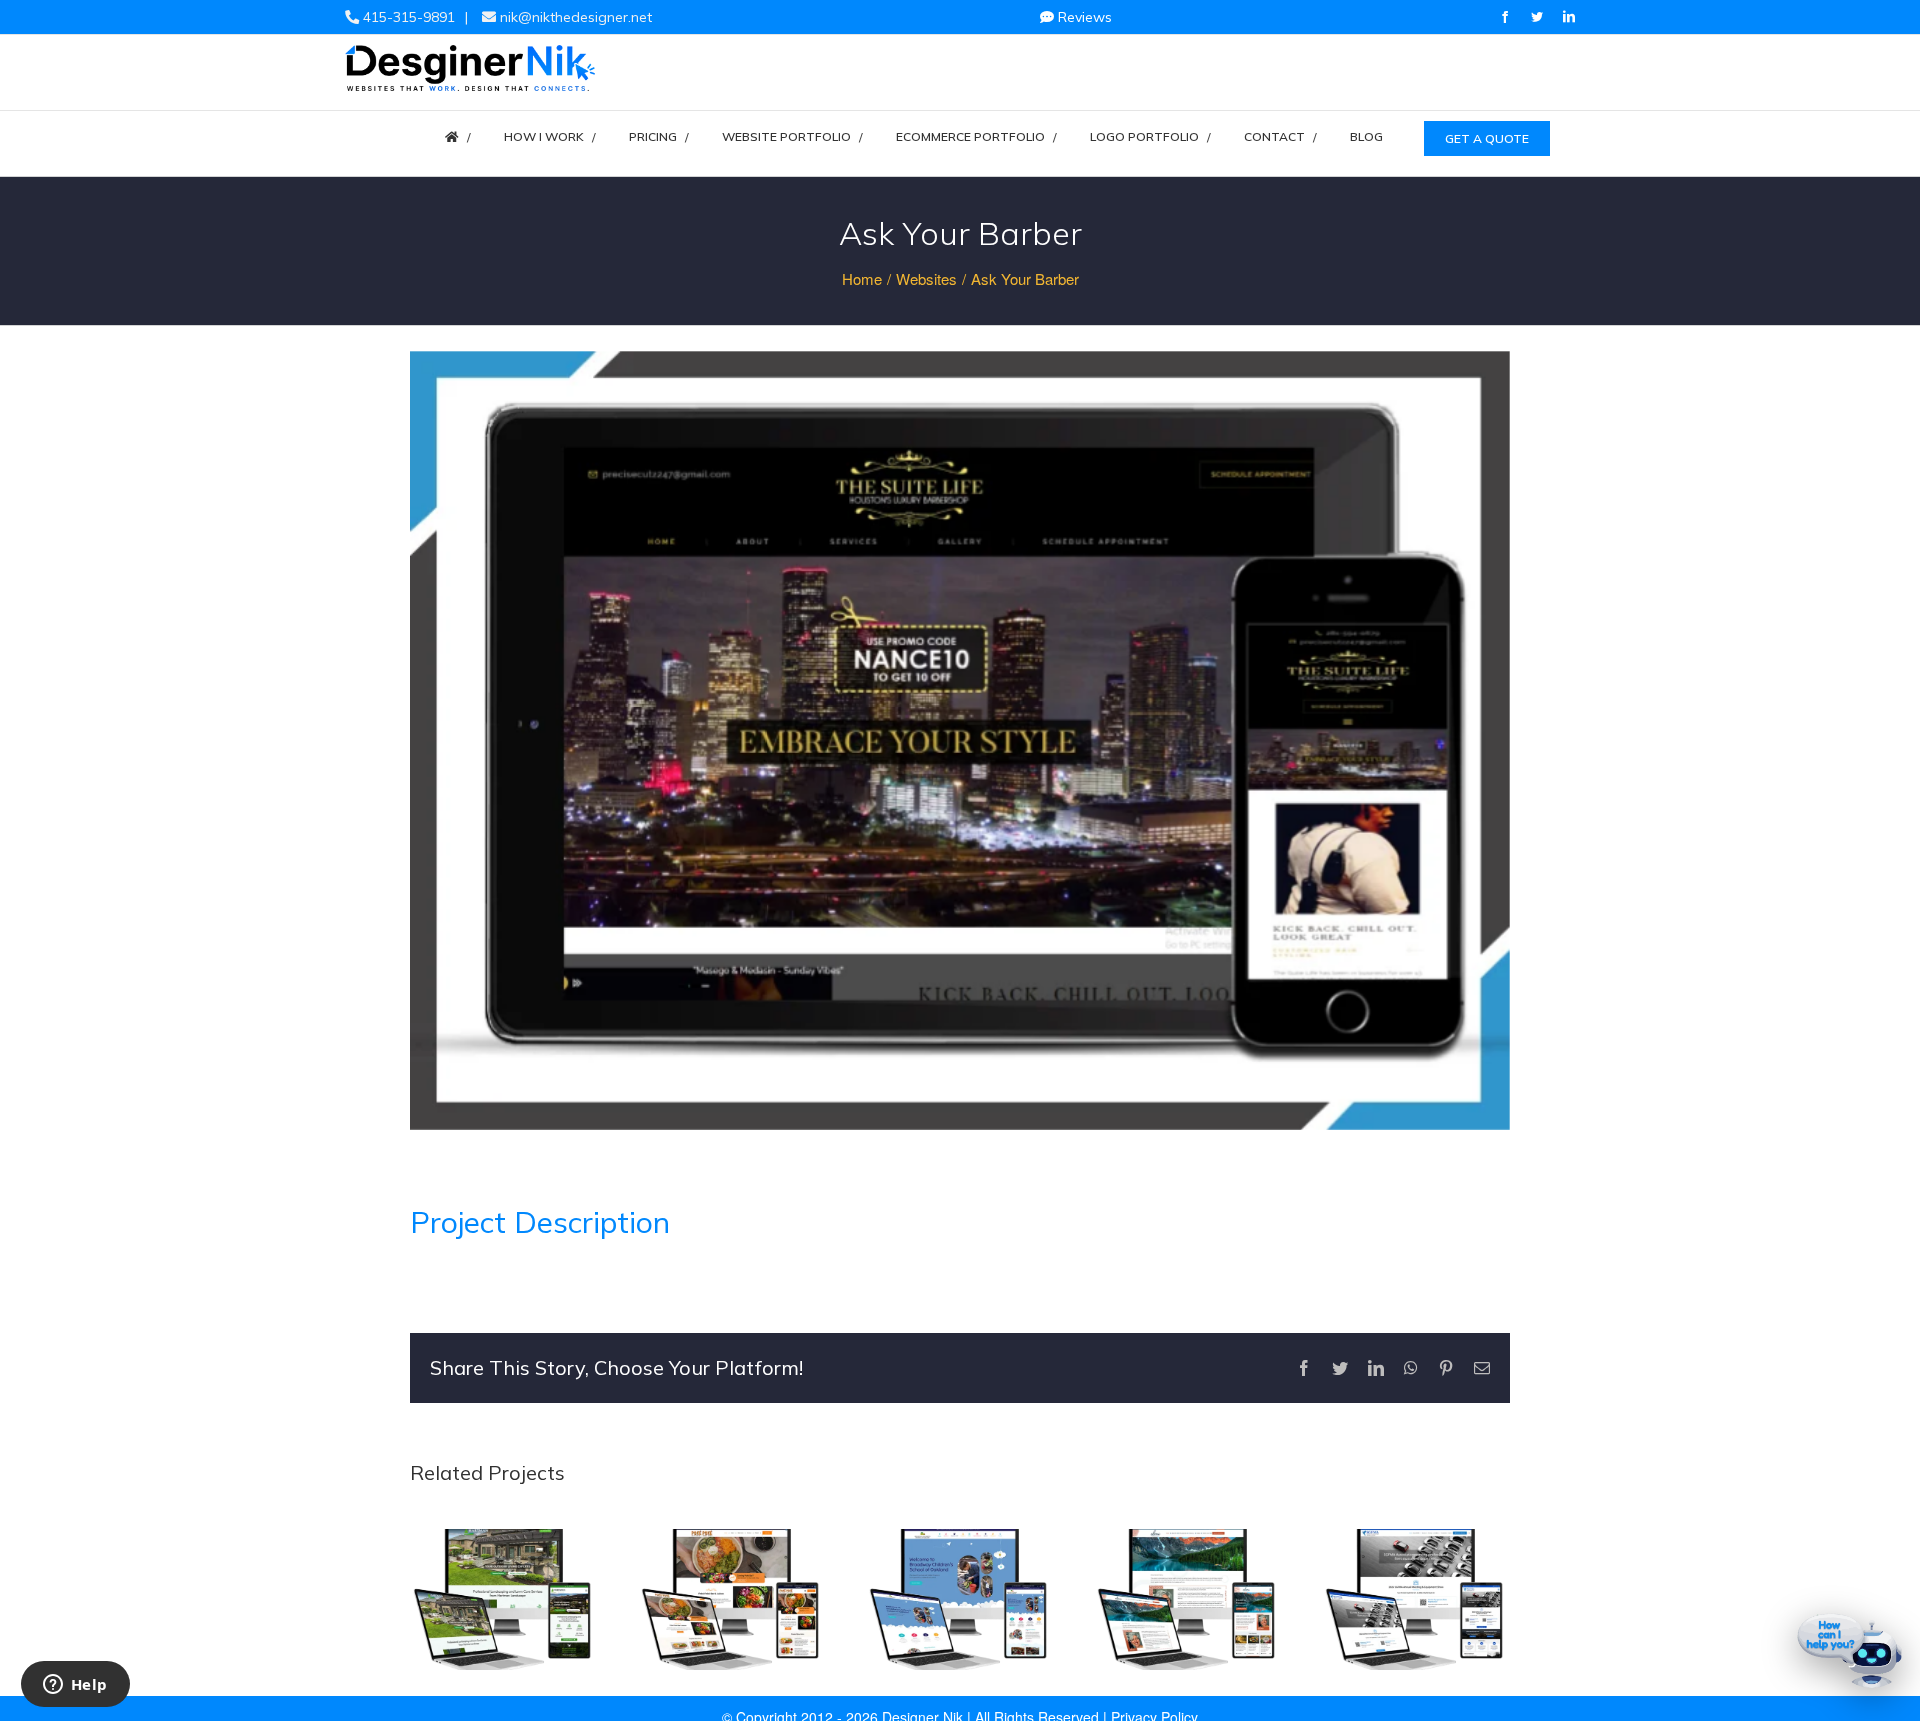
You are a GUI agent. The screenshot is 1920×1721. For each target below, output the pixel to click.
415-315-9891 (407, 17)
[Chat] (1850, 1651)
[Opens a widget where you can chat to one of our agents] (75, 1686)
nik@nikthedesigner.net (574, 17)
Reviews (1083, 17)
